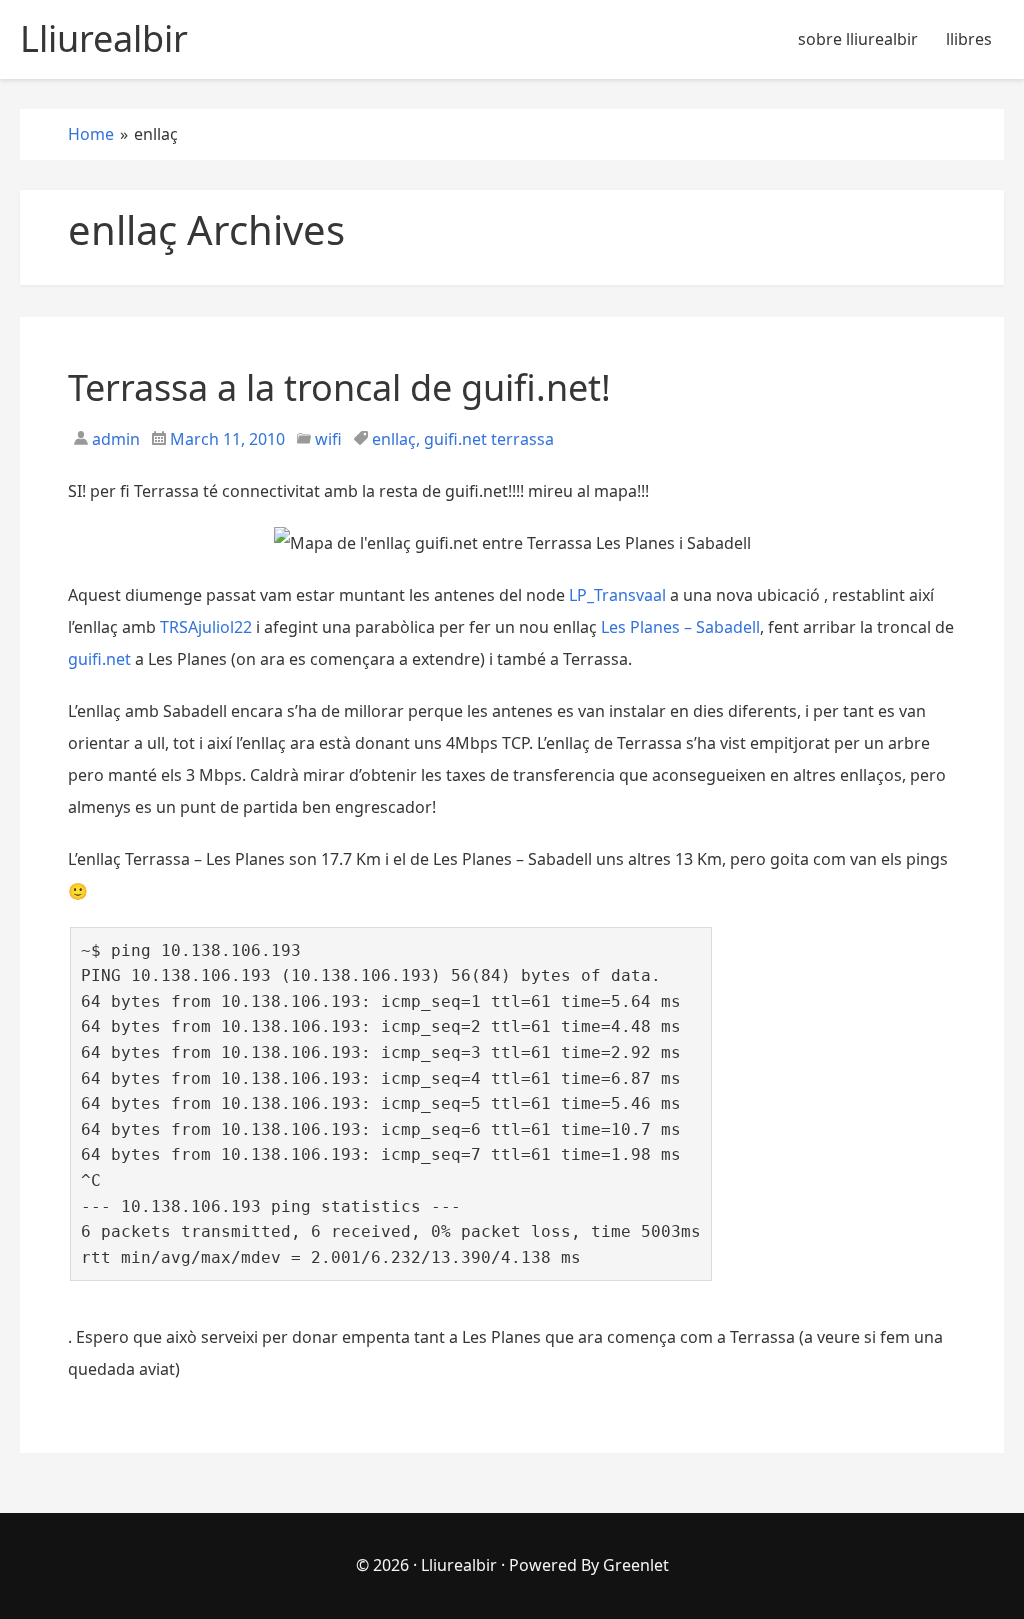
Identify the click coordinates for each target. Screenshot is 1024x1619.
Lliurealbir (459, 1565)
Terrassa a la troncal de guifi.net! (339, 387)
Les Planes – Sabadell (680, 627)
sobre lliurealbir (858, 39)
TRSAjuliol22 (206, 627)
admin (114, 439)
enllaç (394, 439)
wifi (328, 439)
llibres (969, 39)
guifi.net (99, 659)
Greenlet (636, 1565)
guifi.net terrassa (489, 439)
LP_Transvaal (617, 595)
